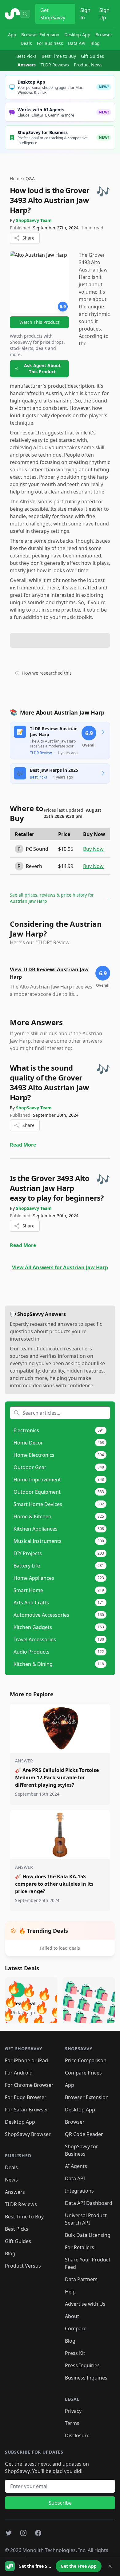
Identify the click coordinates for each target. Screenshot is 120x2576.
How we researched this (47, 673)
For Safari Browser (27, 2110)
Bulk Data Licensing (88, 2235)
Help (70, 2292)
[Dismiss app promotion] (110, 2566)
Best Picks (26, 56)
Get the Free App (79, 2566)
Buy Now (93, 849)
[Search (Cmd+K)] (25, 14)
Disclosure (77, 2435)
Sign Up (104, 14)
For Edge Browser (26, 2097)
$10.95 (66, 849)
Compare (76, 2328)
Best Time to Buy (59, 56)
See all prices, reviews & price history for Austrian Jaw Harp (60, 898)
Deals (26, 43)
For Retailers (80, 2247)
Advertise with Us (85, 2304)
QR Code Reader (84, 2134)
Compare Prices (83, 2073)
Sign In (85, 14)
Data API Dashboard (89, 2203)
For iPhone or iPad (26, 2060)
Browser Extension (40, 35)
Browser (104, 35)
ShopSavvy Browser (28, 2134)
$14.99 (66, 866)
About (72, 2316)
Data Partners (81, 2279)
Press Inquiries (82, 2365)
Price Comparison (86, 2060)
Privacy (73, 2411)
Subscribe (60, 2503)
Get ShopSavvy (53, 14)
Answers (27, 65)
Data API (77, 43)
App (12, 35)
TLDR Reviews (55, 65)
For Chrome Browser (29, 2085)
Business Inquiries (86, 2378)
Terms (72, 2423)
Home (16, 178)
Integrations (79, 2191)
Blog (95, 43)
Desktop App (77, 35)
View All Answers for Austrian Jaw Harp (60, 1267)
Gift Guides (92, 56)
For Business (50, 43)
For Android (19, 2073)
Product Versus (23, 2266)
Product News (88, 65)
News (11, 2180)
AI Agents (76, 2166)
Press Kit (75, 2353)
